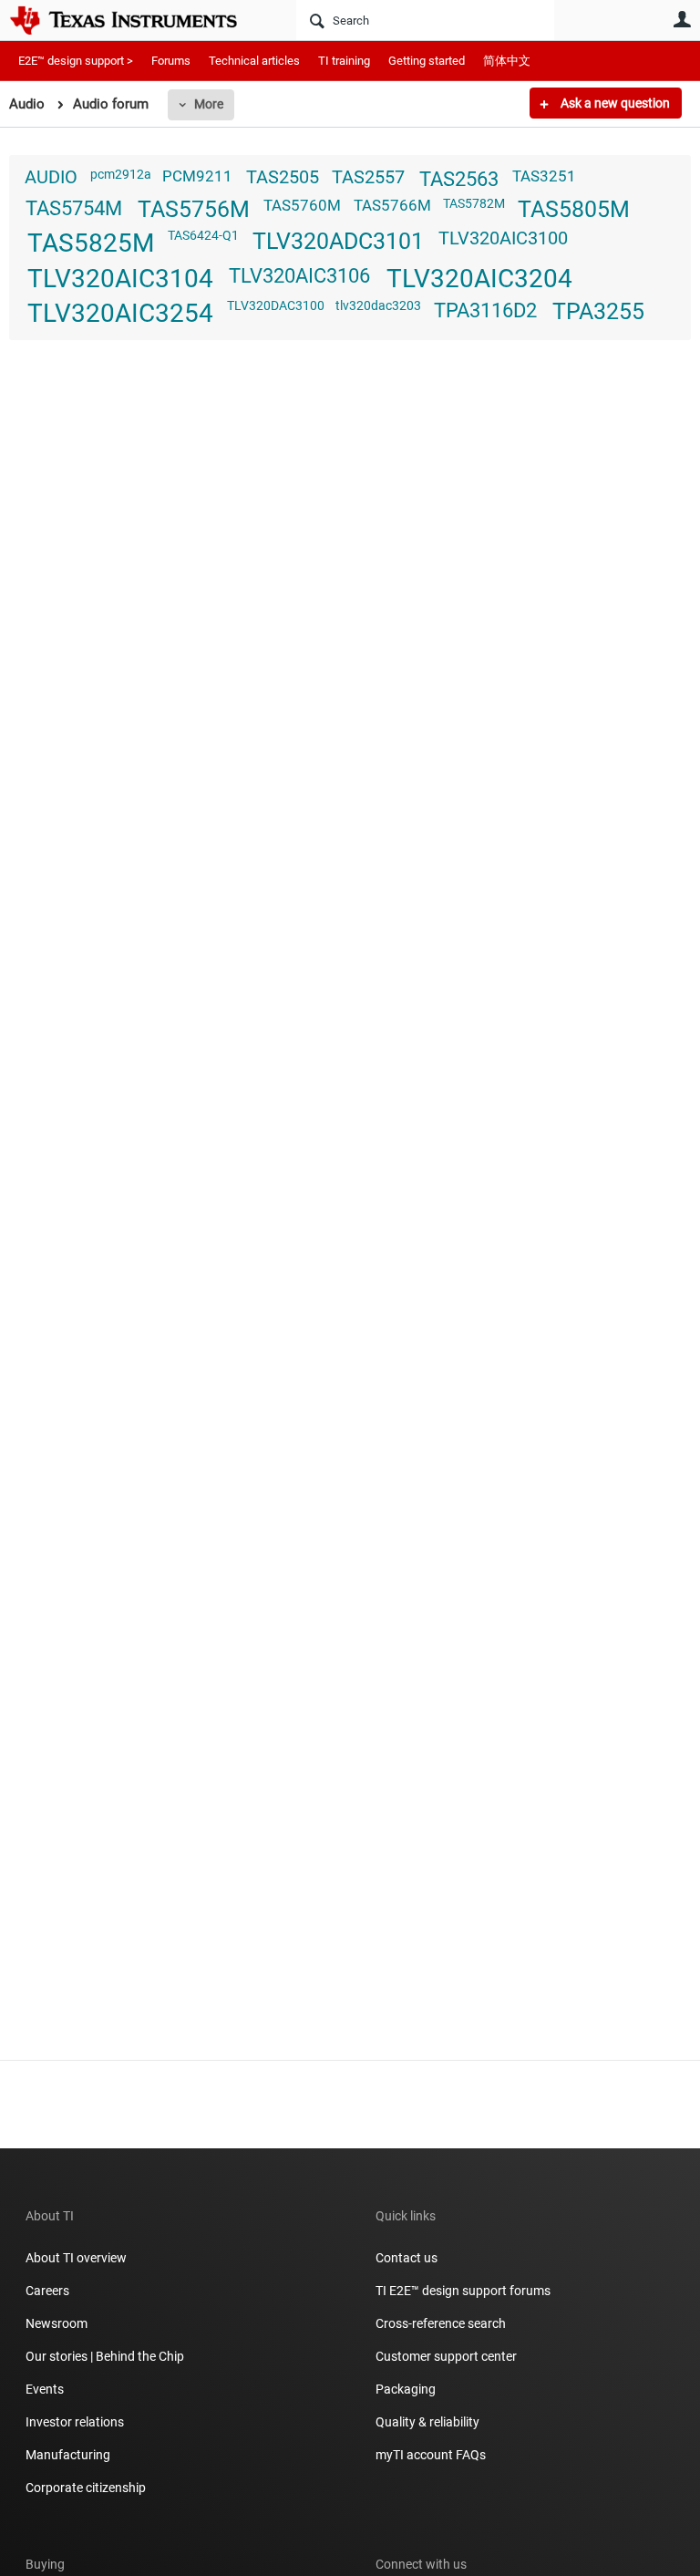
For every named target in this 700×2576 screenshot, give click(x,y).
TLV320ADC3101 (338, 241)
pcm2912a (121, 174)
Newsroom (57, 2323)
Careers (47, 2291)
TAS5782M (474, 203)
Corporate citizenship (86, 2488)
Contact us (407, 2258)
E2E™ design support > (76, 61)
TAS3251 (544, 176)
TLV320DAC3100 (276, 305)
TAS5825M (91, 243)
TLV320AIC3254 (120, 313)
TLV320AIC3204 (479, 279)
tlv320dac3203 (378, 305)
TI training (344, 61)
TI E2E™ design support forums (463, 2291)
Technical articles (254, 61)
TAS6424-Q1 (203, 235)
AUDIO (51, 177)
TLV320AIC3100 (503, 238)
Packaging (406, 2389)
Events (45, 2389)
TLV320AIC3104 (120, 279)
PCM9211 (197, 176)
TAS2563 (459, 179)
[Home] (137, 20)
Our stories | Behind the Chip (105, 2356)
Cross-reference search (441, 2323)
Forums (171, 61)
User (682, 19)
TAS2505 (283, 177)
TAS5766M (392, 205)
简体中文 (507, 61)
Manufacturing (68, 2455)
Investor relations (75, 2422)
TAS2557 (368, 177)
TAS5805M (574, 209)
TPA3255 (598, 311)
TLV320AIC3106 (299, 275)
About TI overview (76, 2258)
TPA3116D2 (485, 310)
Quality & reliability (427, 2422)
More (209, 104)
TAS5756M (194, 209)
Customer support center (446, 2356)
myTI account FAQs (431, 2455)
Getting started (427, 61)
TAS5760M (302, 205)
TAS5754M (74, 208)
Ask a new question (614, 103)
